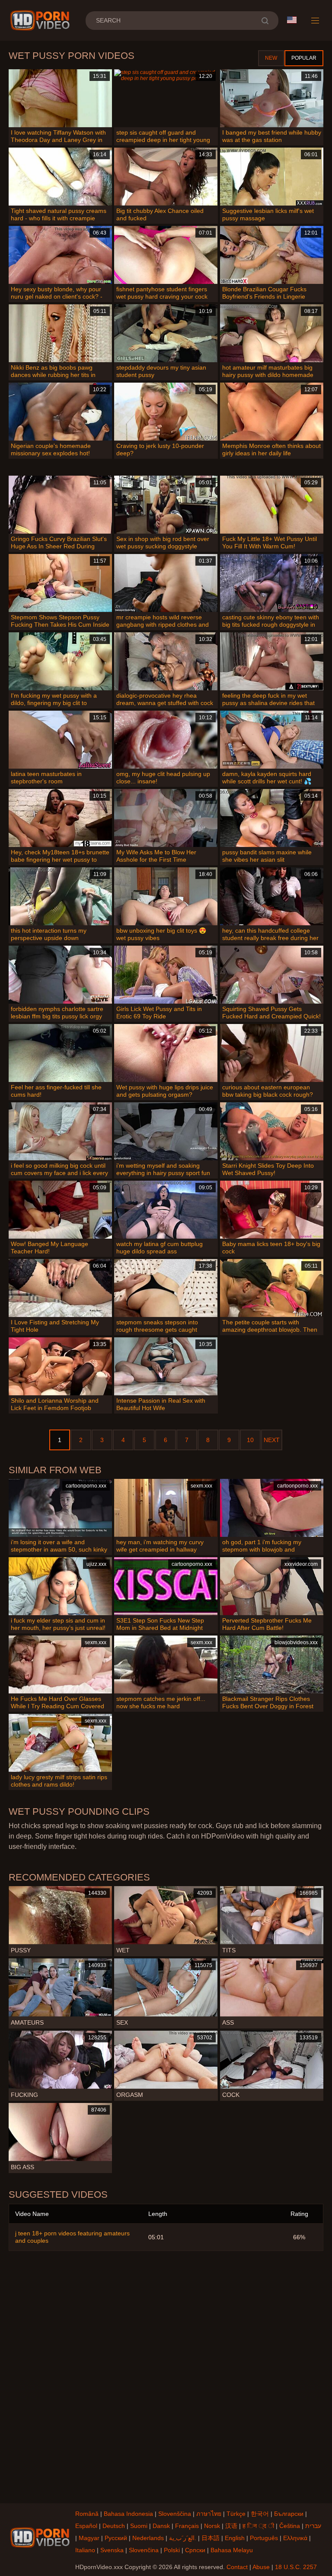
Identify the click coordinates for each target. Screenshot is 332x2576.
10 (250, 1440)
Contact (237, 2567)
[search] (265, 21)
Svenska (112, 2550)
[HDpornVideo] (41, 20)
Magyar (89, 2538)
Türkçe (236, 2514)
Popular (304, 58)
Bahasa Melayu (232, 2550)
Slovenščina (175, 2514)
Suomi (139, 2526)
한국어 (260, 2514)
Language (295, 20)
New (271, 58)
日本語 (211, 2538)
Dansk (161, 2526)
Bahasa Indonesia (128, 2514)
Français (187, 2526)
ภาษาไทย (209, 2514)
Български (289, 2514)
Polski (172, 2550)
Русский (116, 2538)
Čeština (290, 2526)
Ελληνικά (295, 2538)
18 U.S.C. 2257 (296, 2567)
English (235, 2538)
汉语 (231, 2526)
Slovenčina (144, 2550)
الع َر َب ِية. (183, 2538)
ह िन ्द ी (258, 2526)
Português (264, 2538)
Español (86, 2526)
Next (272, 1440)
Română (87, 2514)
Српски (195, 2550)
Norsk (212, 2526)
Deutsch (114, 2526)
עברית (313, 2526)
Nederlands (148, 2538)
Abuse (261, 2567)
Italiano (85, 2550)
